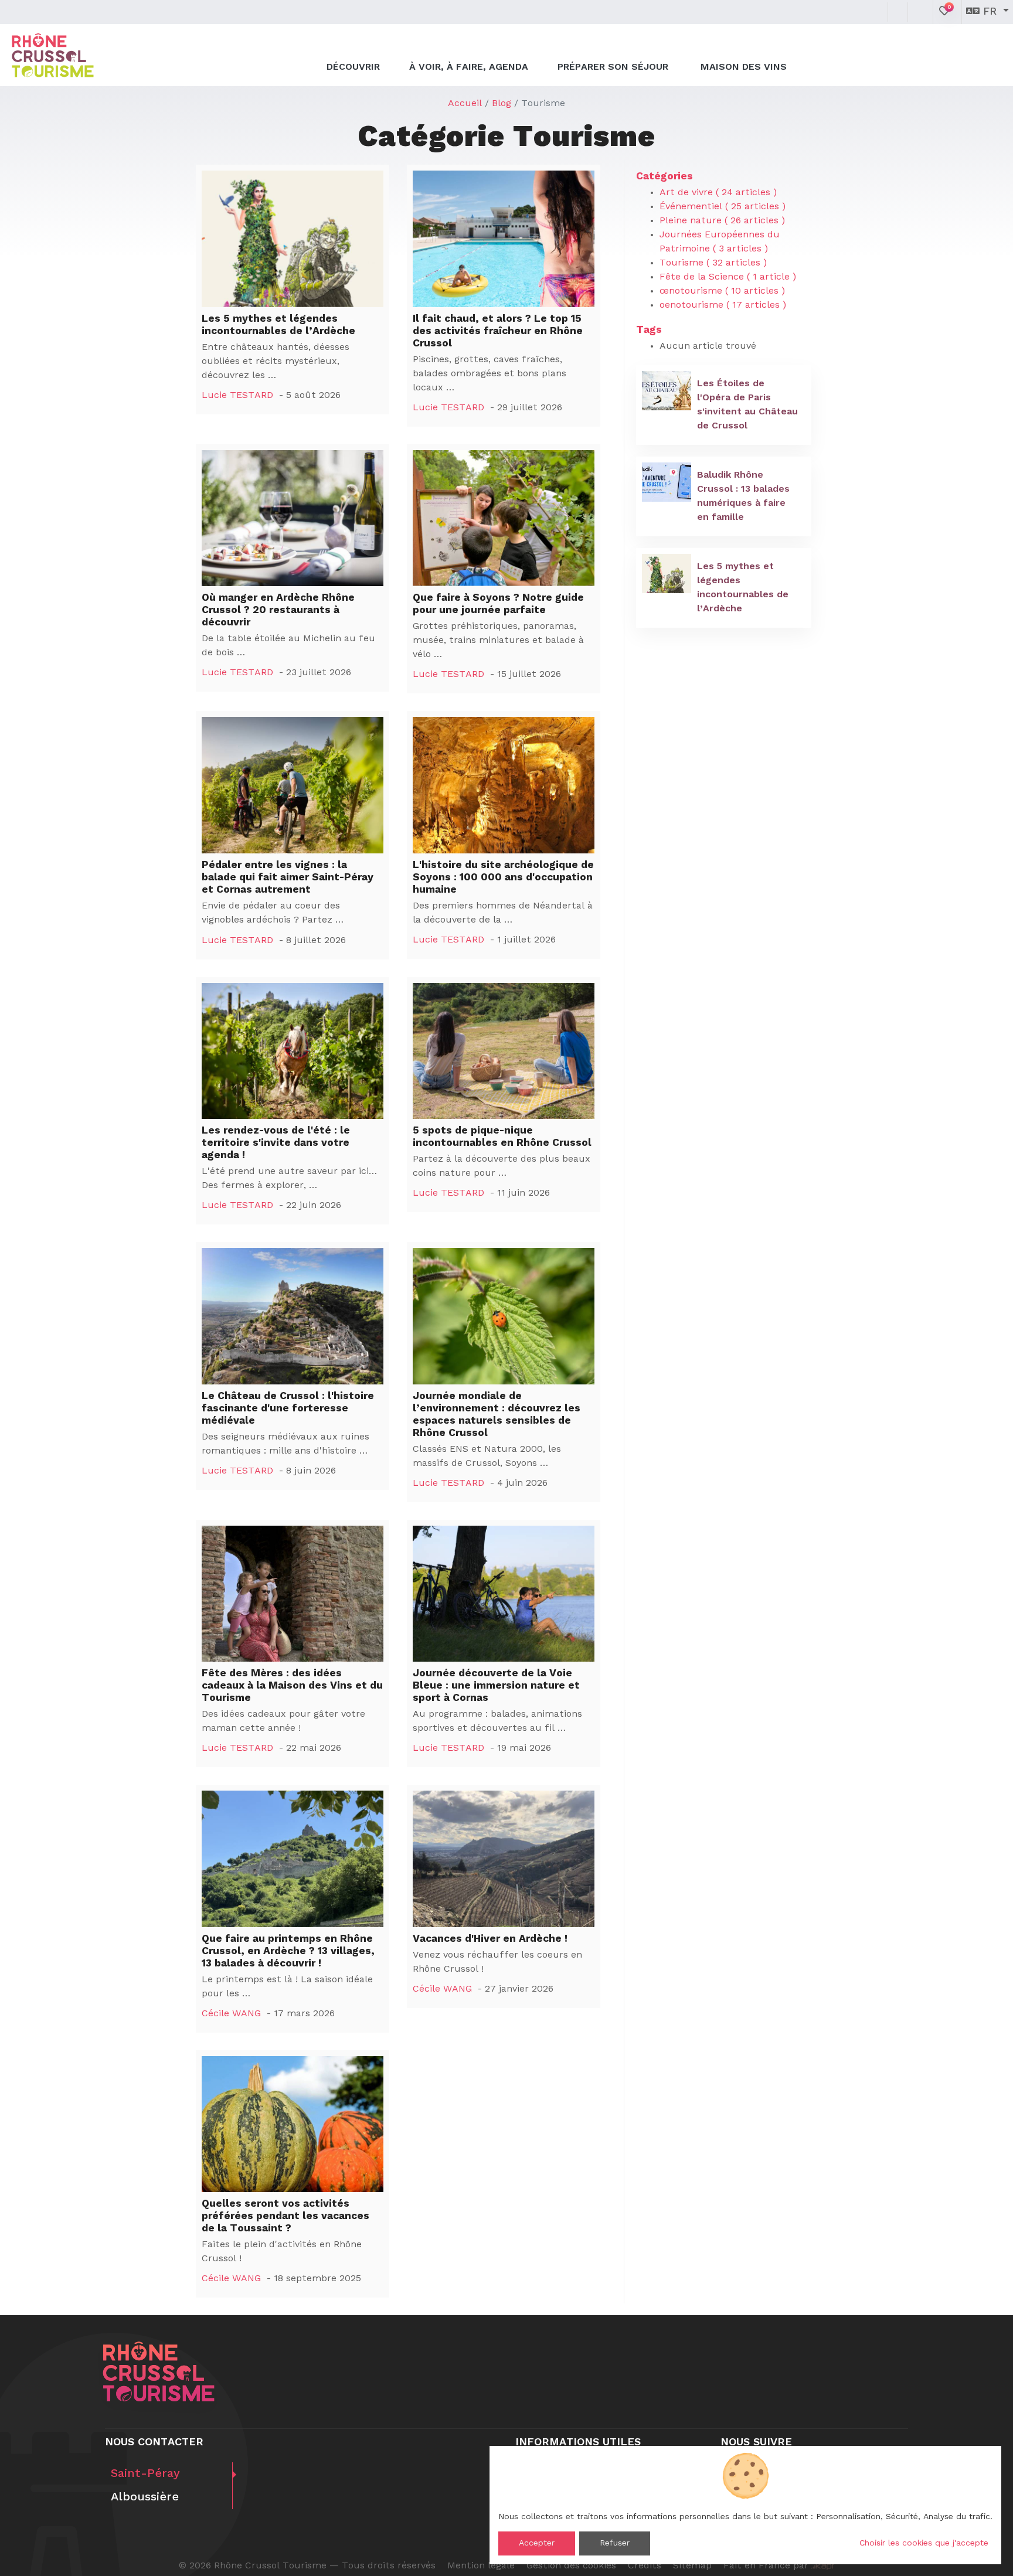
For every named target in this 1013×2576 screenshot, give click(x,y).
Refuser (615, 2543)
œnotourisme (722, 291)
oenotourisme (723, 305)
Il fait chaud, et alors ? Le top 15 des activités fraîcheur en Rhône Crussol (498, 331)
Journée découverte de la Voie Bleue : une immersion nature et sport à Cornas (496, 1686)
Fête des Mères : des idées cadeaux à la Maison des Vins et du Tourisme (292, 1686)
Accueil (465, 104)
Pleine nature (722, 221)
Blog (502, 104)
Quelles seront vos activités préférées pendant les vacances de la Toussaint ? (285, 2216)
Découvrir (353, 67)
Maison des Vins (744, 67)
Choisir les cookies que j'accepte (924, 2543)
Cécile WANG (231, 2014)
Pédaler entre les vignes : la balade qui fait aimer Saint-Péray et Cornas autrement (288, 878)
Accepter (537, 2543)
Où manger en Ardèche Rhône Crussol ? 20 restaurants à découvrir (278, 610)
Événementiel (723, 207)
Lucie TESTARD (237, 396)
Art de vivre (718, 193)
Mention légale (481, 2566)
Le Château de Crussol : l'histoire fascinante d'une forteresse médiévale (288, 1409)
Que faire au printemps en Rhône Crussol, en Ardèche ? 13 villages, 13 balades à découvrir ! (288, 1951)
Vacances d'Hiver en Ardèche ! (490, 1939)
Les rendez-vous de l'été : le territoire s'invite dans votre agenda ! (276, 1143)
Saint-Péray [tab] (145, 2474)
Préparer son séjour (614, 67)
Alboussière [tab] (145, 2497)
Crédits (645, 2566)
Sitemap (692, 2566)
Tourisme (713, 263)
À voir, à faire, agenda (469, 67)
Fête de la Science (728, 277)
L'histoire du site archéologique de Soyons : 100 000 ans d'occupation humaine (503, 878)
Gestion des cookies (571, 2566)
